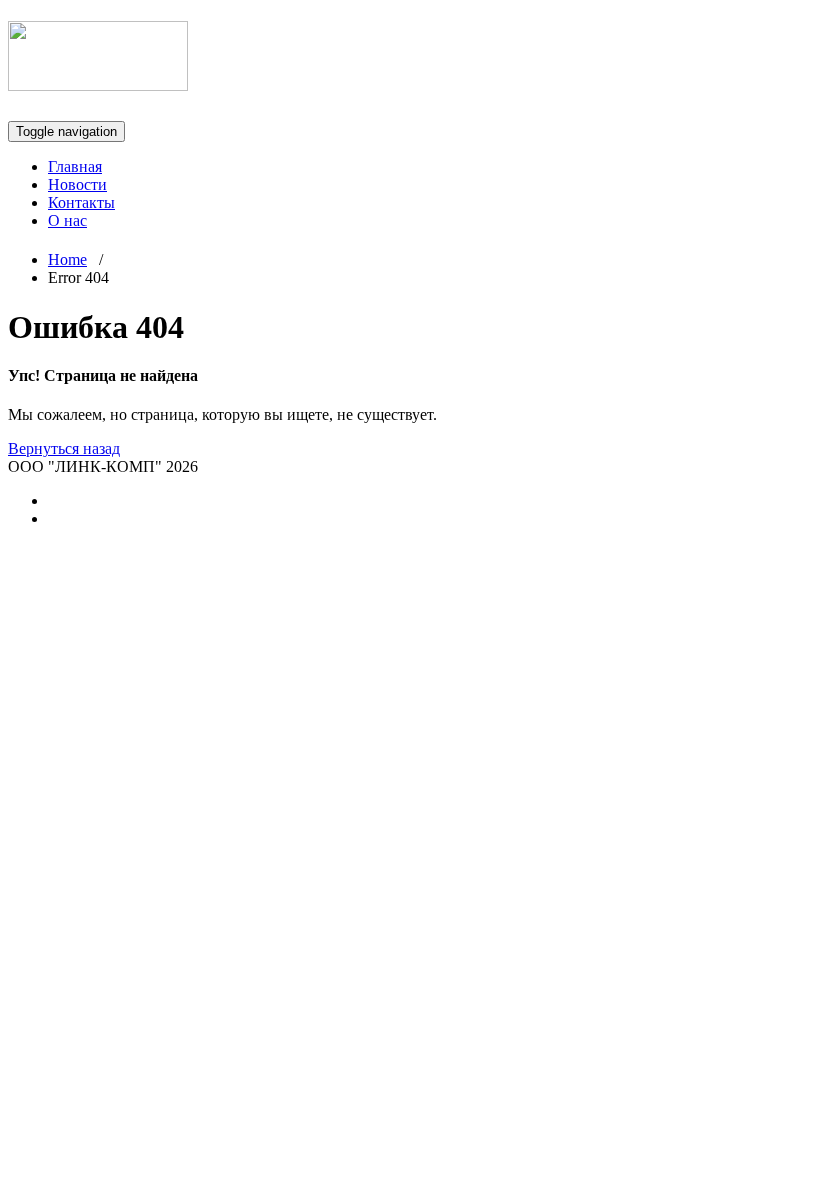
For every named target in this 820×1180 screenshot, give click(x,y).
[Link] (98, 80)
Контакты (81, 202)
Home (67, 259)
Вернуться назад (64, 448)
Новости (77, 184)
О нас (67, 220)
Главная (75, 166)
